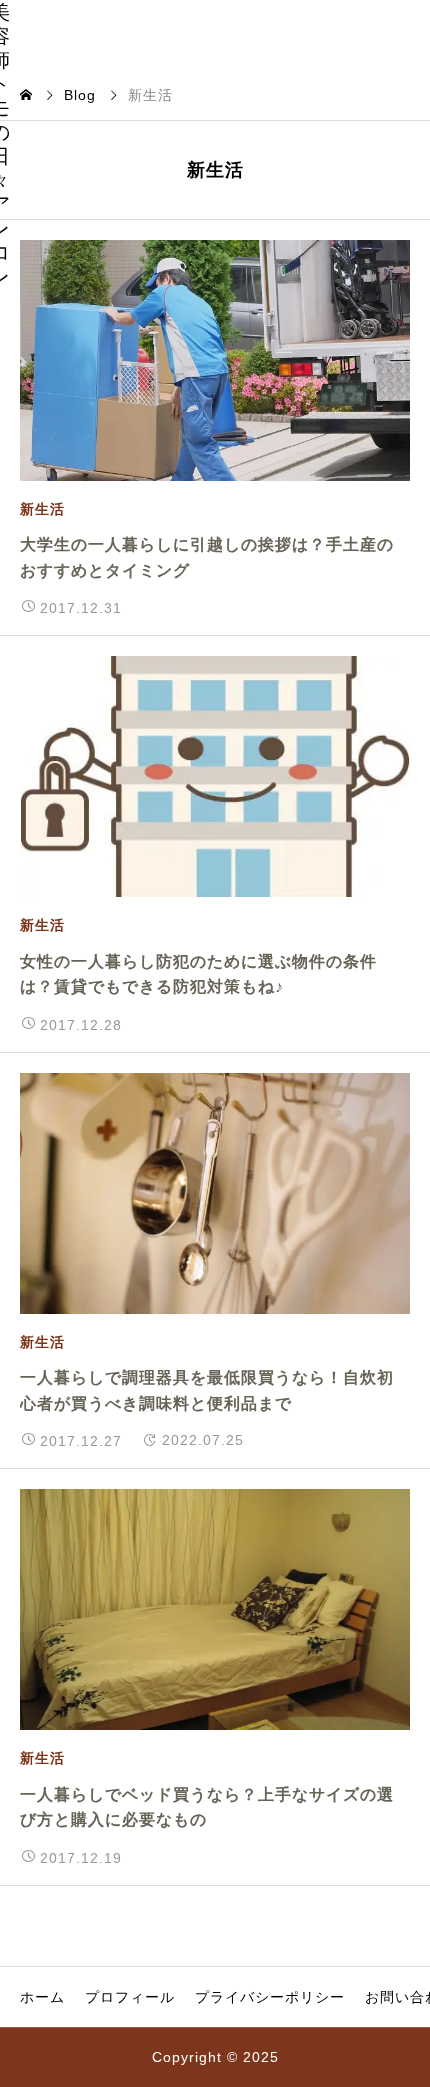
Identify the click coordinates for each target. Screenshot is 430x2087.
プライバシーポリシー (270, 1997)
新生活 (42, 509)
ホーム (42, 1997)
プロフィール (130, 1997)
